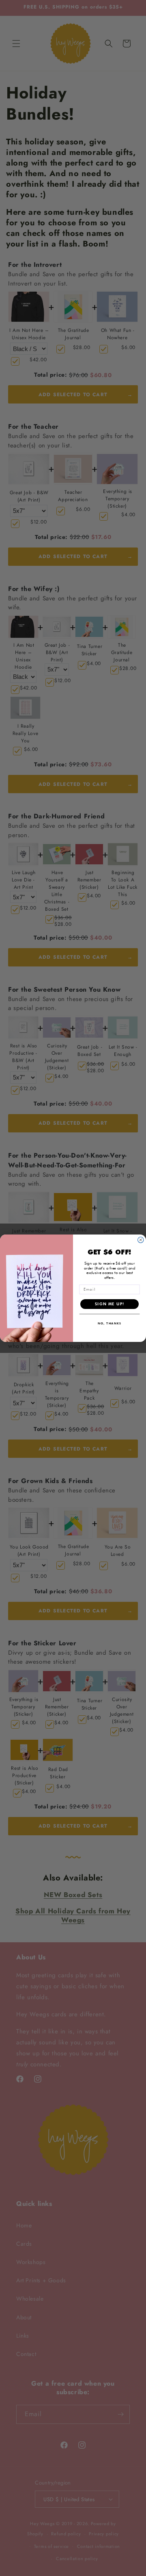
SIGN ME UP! (110, 1303)
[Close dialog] (141, 1240)
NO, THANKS (110, 1323)
